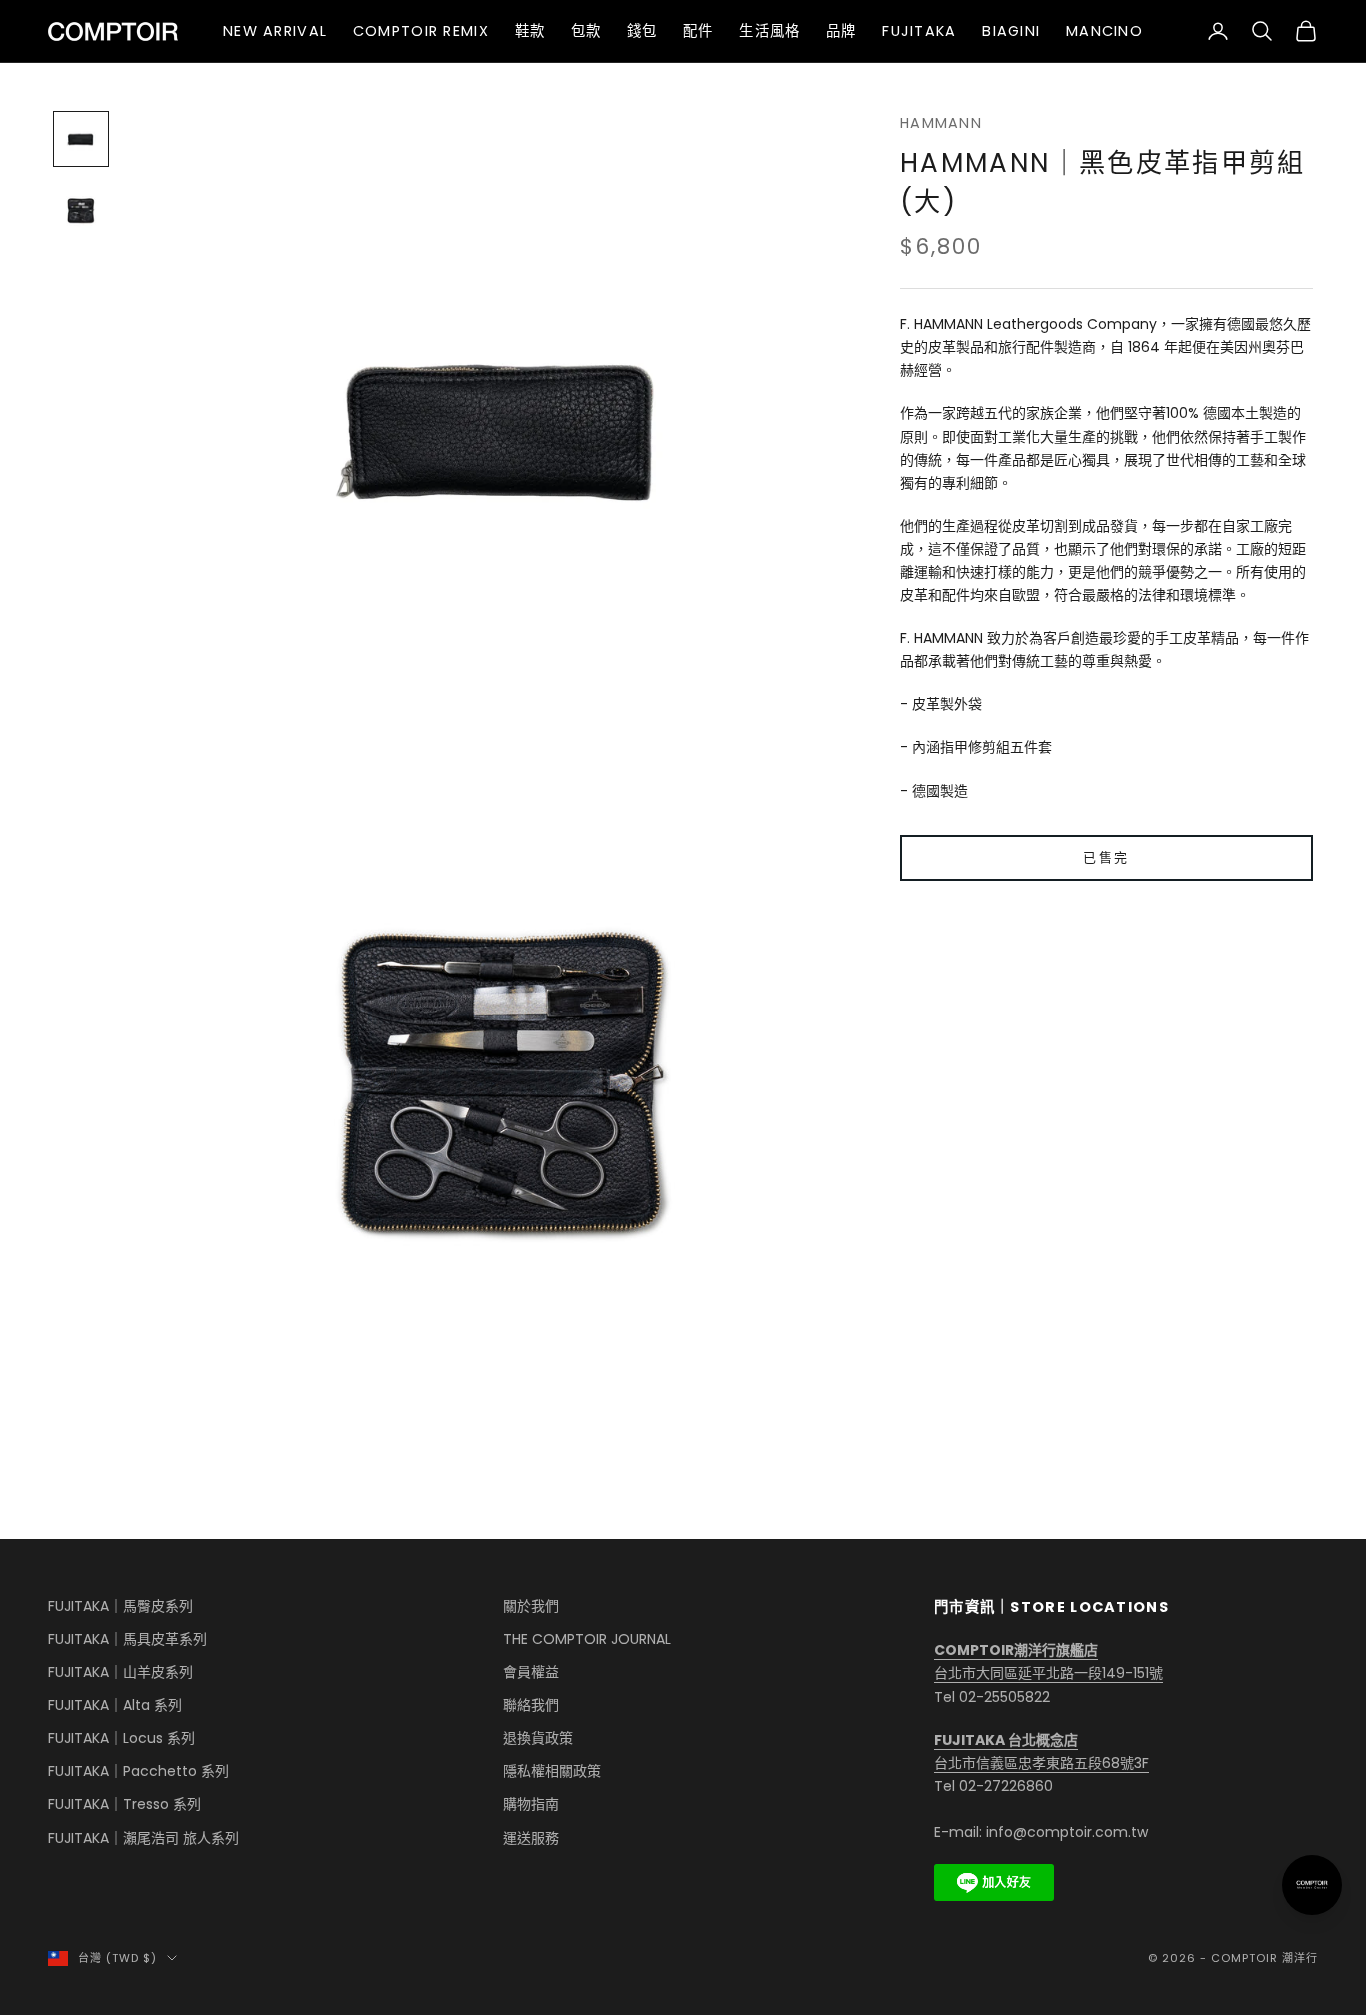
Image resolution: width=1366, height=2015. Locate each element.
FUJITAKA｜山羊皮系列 (120, 1672)
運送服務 (531, 1838)
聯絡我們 (531, 1705)
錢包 (642, 31)
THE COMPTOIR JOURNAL (587, 1639)
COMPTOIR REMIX (421, 31)
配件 (698, 31)
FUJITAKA (919, 31)
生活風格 (769, 31)
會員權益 (531, 1672)
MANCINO (1104, 31)
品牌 (841, 31)
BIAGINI (1011, 31)
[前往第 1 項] (81, 139)
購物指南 (531, 1804)
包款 (586, 31)
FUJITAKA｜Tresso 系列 (124, 1804)
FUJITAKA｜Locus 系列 (121, 1738)
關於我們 (531, 1606)
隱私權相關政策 (552, 1771)
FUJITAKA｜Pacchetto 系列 (138, 1771)
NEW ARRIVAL (275, 31)
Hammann (941, 123)
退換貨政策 (538, 1738)
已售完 (1106, 857)
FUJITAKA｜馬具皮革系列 (127, 1639)
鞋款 (530, 31)
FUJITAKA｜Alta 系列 (115, 1705)
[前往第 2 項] (81, 211)
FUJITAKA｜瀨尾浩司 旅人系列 (143, 1838)
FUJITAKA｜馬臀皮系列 (120, 1606)
